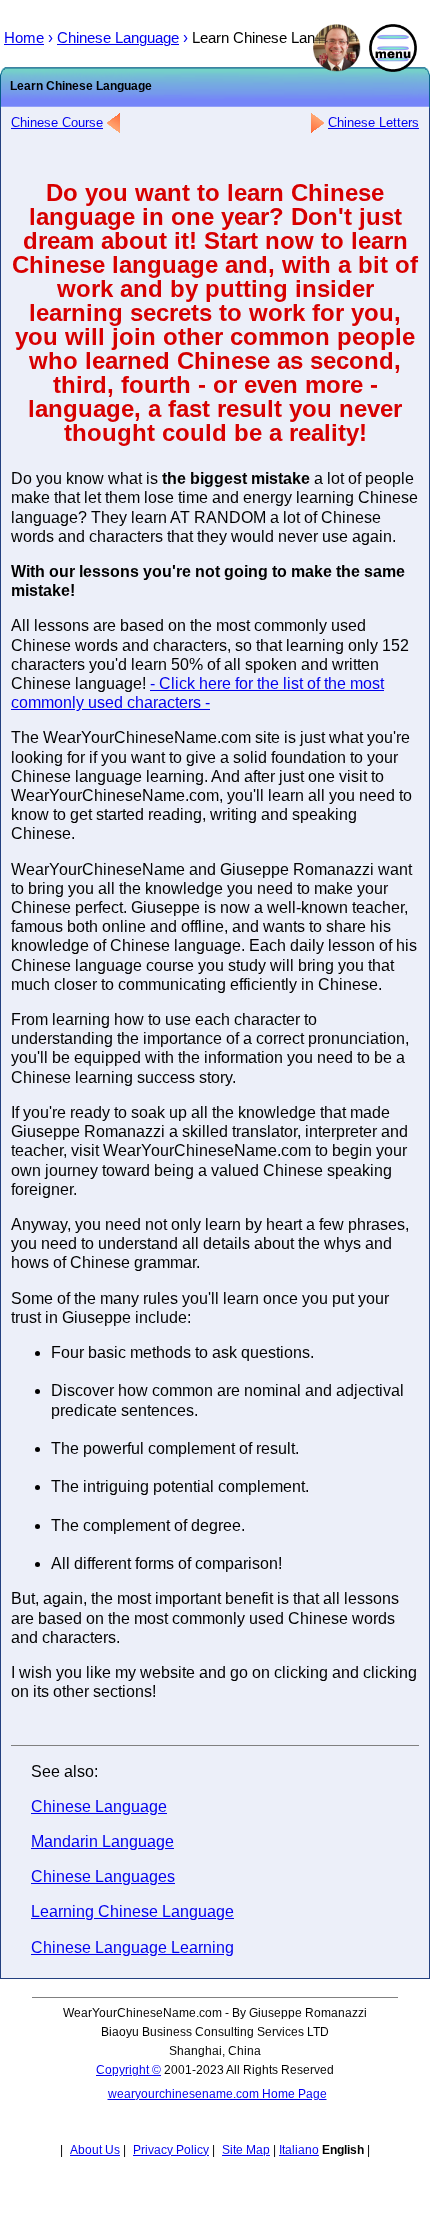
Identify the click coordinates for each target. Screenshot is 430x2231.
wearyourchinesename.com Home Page (217, 2094)
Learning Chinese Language (132, 1911)
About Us (95, 2150)
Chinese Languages (103, 1876)
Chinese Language (99, 1806)
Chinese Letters (373, 122)
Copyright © (128, 2070)
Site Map (246, 2150)
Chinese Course (57, 122)
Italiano (299, 2150)
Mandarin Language (102, 1841)
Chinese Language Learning (132, 1947)
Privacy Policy (171, 2150)
